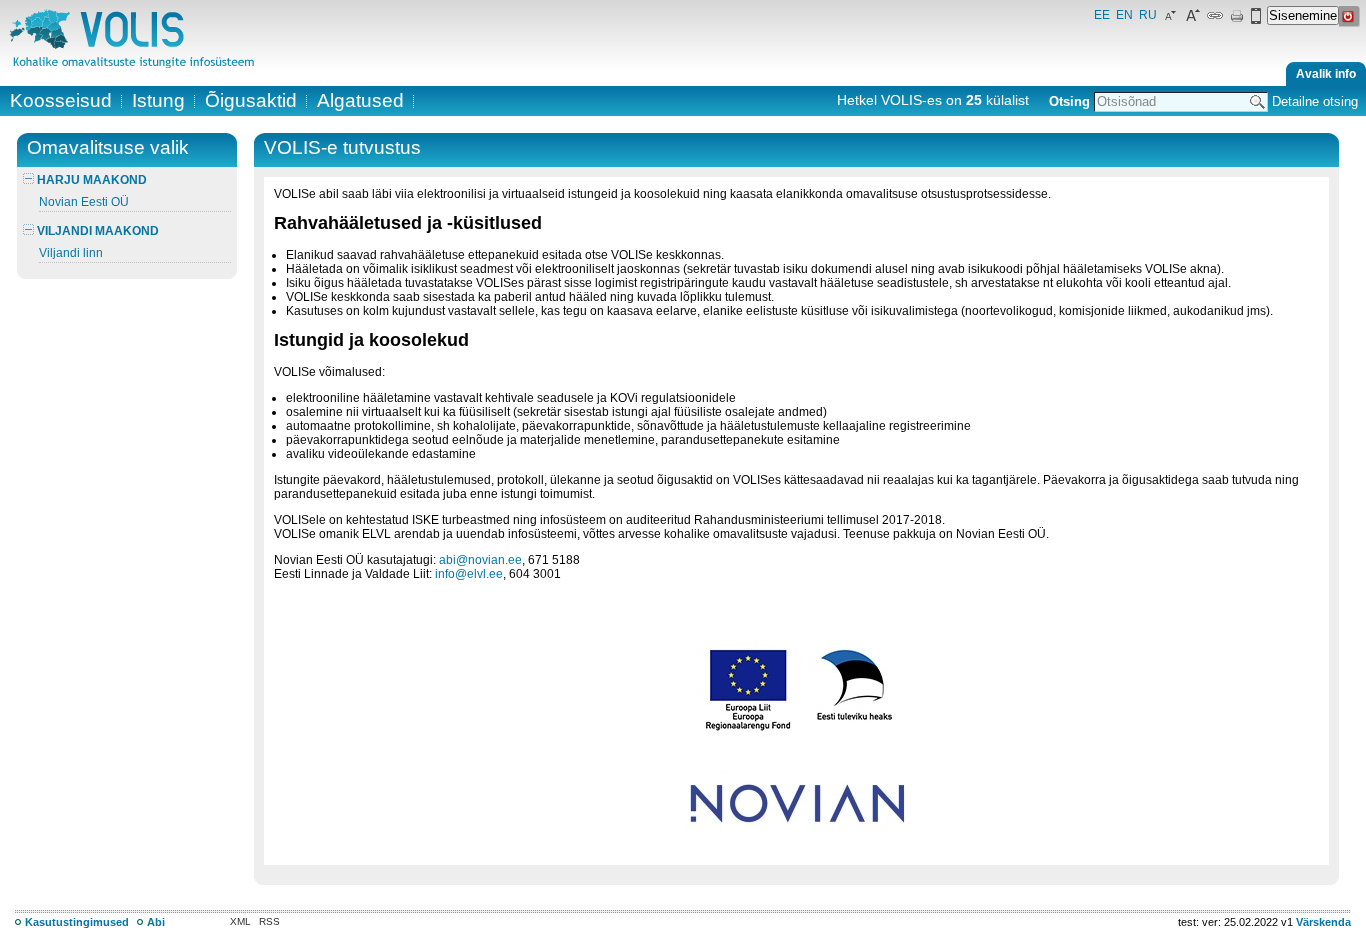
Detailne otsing (1315, 101)
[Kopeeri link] (1215, 20)
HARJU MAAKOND (90, 180)
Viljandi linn (71, 253)
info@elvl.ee (469, 574)
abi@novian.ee (480, 560)
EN (1124, 15)
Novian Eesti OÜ (84, 202)
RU (1148, 15)
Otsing (1069, 101)
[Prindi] (1237, 20)
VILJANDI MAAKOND (96, 231)
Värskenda (1323, 922)
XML (240, 921)
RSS (269, 921)
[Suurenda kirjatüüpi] (1193, 20)
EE (1102, 15)
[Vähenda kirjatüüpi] (1171, 20)
